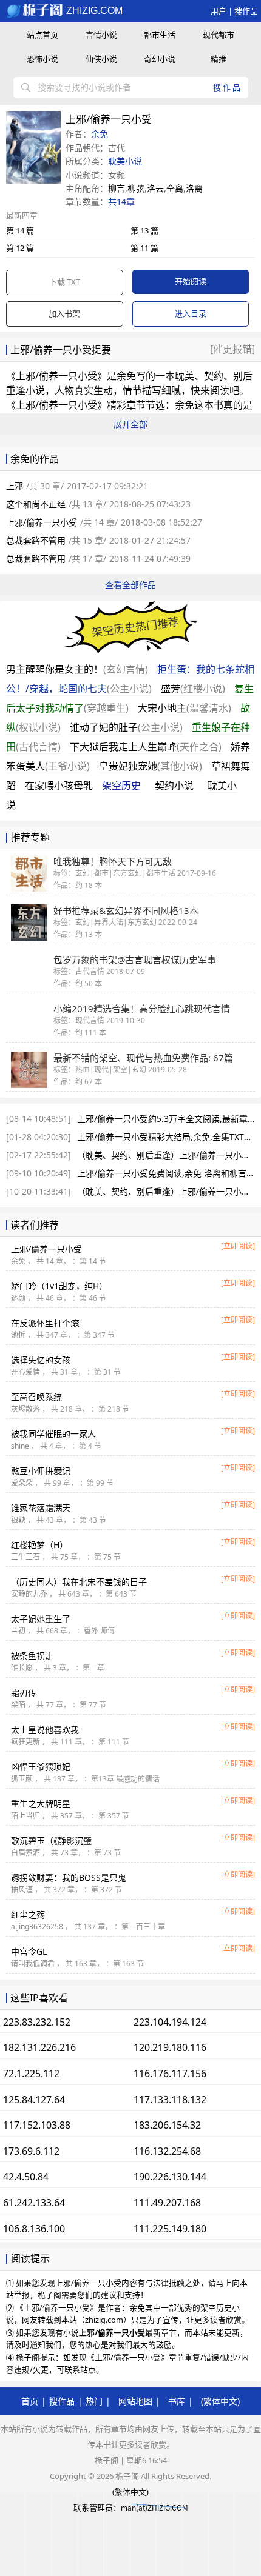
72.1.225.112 (31, 2074)
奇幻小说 (160, 59)
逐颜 (18, 1298)
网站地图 (135, 2401)
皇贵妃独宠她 (151, 766)
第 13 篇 (144, 230)
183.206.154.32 (167, 2125)
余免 (100, 134)
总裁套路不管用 (36, 540)
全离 (175, 188)
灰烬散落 (25, 1409)
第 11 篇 (144, 248)
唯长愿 (22, 1668)
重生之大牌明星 (41, 1804)
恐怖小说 (42, 59)
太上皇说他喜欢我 (45, 1730)
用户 (219, 11)
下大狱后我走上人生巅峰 (146, 747)
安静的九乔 (29, 1594)
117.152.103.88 (37, 2125)
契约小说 (174, 786)
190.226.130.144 (170, 2177)
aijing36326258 (37, 1927)
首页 (30, 2401)
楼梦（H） (39, 1545)
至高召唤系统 (36, 1397)
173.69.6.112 (31, 2151)
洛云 (155, 188)
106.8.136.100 (34, 2229)
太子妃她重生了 (41, 1619)
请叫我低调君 (33, 1964)
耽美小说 (125, 161)
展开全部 (130, 424)
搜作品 (246, 11)
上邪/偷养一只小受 (56, 376)
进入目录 (191, 313)
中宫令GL (29, 1951)
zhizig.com (93, 11)
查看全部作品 (130, 585)
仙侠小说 (101, 59)
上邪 (15, 486)
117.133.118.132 (170, 2100)
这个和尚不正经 (36, 504)
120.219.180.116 (170, 2047)
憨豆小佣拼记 (41, 1471)
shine (20, 1446)
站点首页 (42, 35)
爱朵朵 (22, 1483)
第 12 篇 (20, 248)
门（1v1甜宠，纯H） (59, 1286)
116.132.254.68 (167, 2151)
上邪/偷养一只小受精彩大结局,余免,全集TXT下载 (169, 1137)
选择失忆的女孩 (41, 1360)
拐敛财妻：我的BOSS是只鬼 (69, 1877)
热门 (94, 2401)
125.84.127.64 (34, 2100)
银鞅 (18, 1520)
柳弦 (136, 188)
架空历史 (121, 786)
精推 (219, 59)
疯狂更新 (25, 1742)
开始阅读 (191, 281)
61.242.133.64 (34, 2203)
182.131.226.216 (39, 2047)
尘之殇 (28, 1914)
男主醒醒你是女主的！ (77, 669)
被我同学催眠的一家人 (53, 1434)
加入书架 (64, 313)
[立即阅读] (238, 1246)
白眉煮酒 (25, 1853)
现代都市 (219, 35)
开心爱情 (25, 1372)
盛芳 (193, 689)
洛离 (194, 188)
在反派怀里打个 (45, 1323)
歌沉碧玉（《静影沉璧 (51, 1840)
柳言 (117, 188)
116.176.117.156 (170, 2074)
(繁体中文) (220, 2401)
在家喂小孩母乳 (59, 786)
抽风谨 (22, 1890)
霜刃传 (24, 1693)
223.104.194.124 (170, 2022)
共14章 (121, 202)
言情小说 (101, 35)
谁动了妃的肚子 (126, 727)
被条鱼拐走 (32, 1656)
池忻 (18, 1335)
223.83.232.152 (37, 2022)
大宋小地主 (185, 708)
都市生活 (160, 35)
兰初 (18, 1631)
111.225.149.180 (170, 2229)
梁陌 (18, 1705)
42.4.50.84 (26, 2177)
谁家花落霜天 (41, 1508)
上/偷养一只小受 (46, 1249)
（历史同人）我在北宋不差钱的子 (79, 1582)
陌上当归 (25, 1816)
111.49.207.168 (167, 2203)
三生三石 (25, 1557)
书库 (177, 2401)
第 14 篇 (20, 230)
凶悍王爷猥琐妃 (41, 1767)
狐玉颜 (22, 1779)
